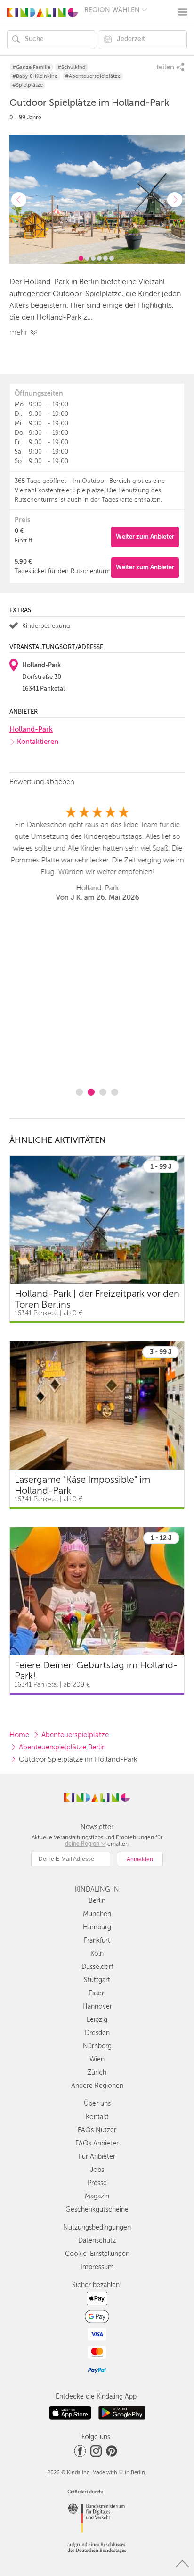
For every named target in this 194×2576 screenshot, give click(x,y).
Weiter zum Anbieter (145, 536)
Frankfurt (97, 1940)
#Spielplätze (28, 85)
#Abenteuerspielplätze (93, 76)
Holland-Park (31, 729)
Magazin (97, 2196)
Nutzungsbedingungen (97, 2227)
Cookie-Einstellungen (97, 2254)
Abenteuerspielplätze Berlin (62, 1747)
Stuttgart (97, 1980)
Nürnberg (97, 2046)
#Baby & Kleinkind (35, 76)
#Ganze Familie (31, 67)
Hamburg (97, 1927)
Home (19, 1735)
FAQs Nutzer (97, 2130)
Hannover (97, 2006)
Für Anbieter (97, 2157)
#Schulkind (72, 67)
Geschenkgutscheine (97, 2209)
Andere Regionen (97, 2086)
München (97, 1914)
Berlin (97, 1901)
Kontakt (97, 2117)
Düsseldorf (97, 1967)
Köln (97, 1954)
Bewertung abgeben (42, 782)
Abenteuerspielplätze (75, 1735)
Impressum (97, 2267)
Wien (97, 2059)
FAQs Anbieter (97, 2143)
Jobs (97, 2170)
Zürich (97, 2073)
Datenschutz (97, 2241)
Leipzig (97, 2020)
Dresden (97, 2033)
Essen (97, 1993)
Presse (97, 2183)
